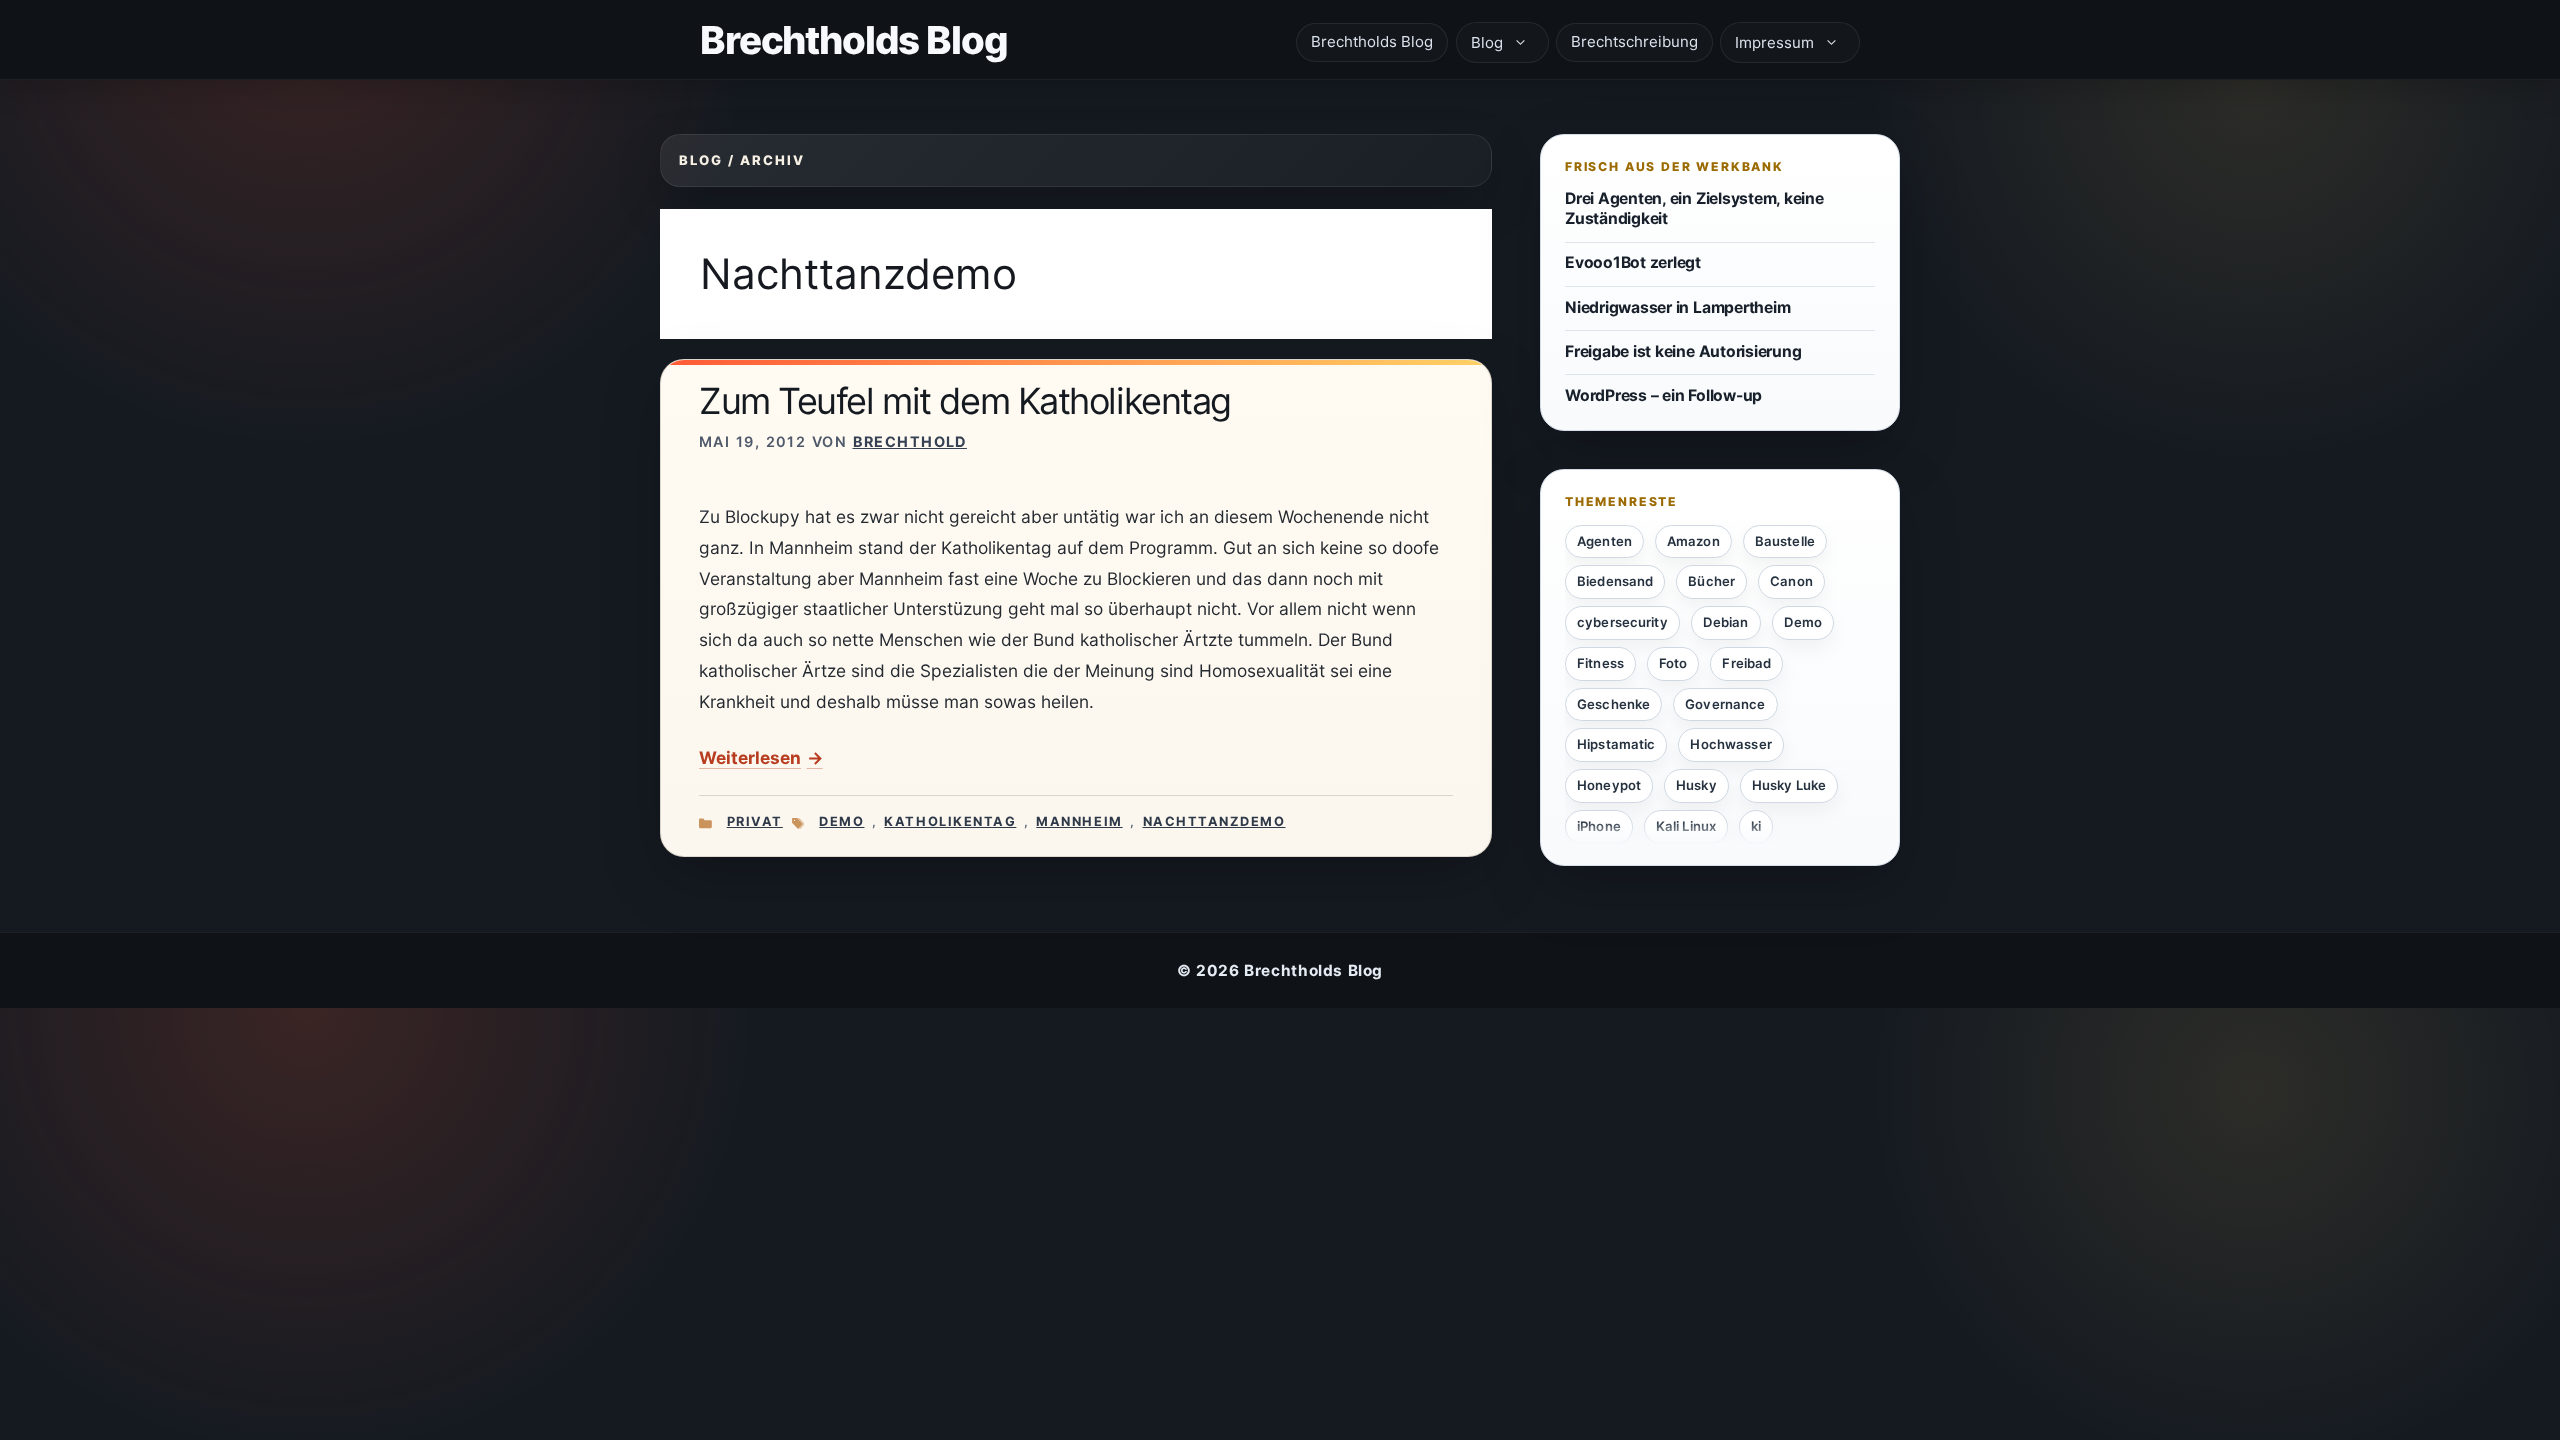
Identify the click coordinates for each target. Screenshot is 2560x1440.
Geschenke (1613, 704)
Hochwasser (1730, 744)
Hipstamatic (1616, 744)
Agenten (1604, 541)
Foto (1673, 663)
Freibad (1746, 663)
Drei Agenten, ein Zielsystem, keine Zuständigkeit (1694, 209)
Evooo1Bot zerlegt (1633, 262)
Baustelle (1785, 541)
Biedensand (1615, 581)
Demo (841, 821)
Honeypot (1609, 785)
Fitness (1600, 663)
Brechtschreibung (1634, 41)
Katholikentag (950, 821)
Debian (1726, 622)
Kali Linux (1686, 826)
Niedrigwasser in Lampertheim (1677, 307)
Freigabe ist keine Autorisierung (1683, 351)
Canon (1791, 581)
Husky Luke (1789, 785)
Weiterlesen (750, 757)
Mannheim (1079, 821)
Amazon (1693, 541)
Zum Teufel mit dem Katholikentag (965, 401)
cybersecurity (1622, 622)
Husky (1696, 785)
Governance (1725, 704)
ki (1756, 826)
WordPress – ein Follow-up (1663, 395)
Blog (1487, 42)
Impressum (1774, 42)
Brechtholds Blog (854, 40)
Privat (755, 821)
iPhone (1599, 826)
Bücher (1711, 581)
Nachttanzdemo (1214, 821)
